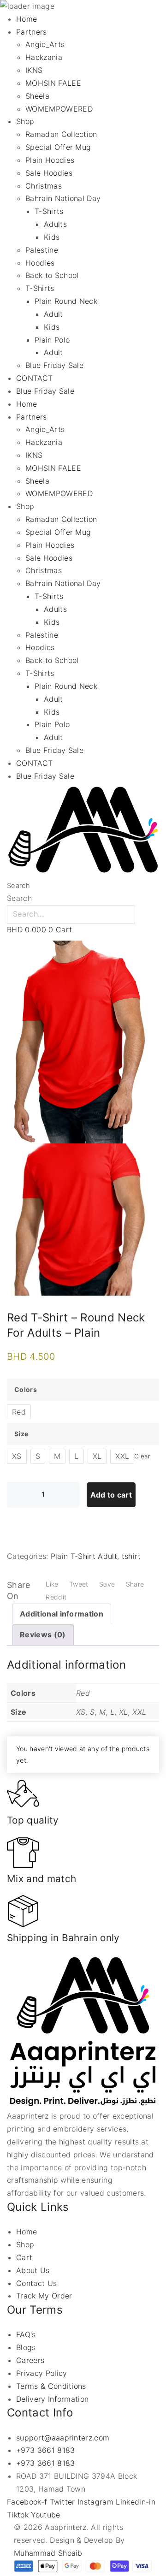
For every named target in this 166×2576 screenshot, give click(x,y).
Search (18, 886)
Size (21, 1434)
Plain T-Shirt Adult (84, 1556)
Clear (142, 1456)
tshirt (131, 1556)
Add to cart (111, 1495)
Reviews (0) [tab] (43, 1634)
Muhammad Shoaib (48, 2553)
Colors (26, 1389)
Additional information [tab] (62, 1614)
